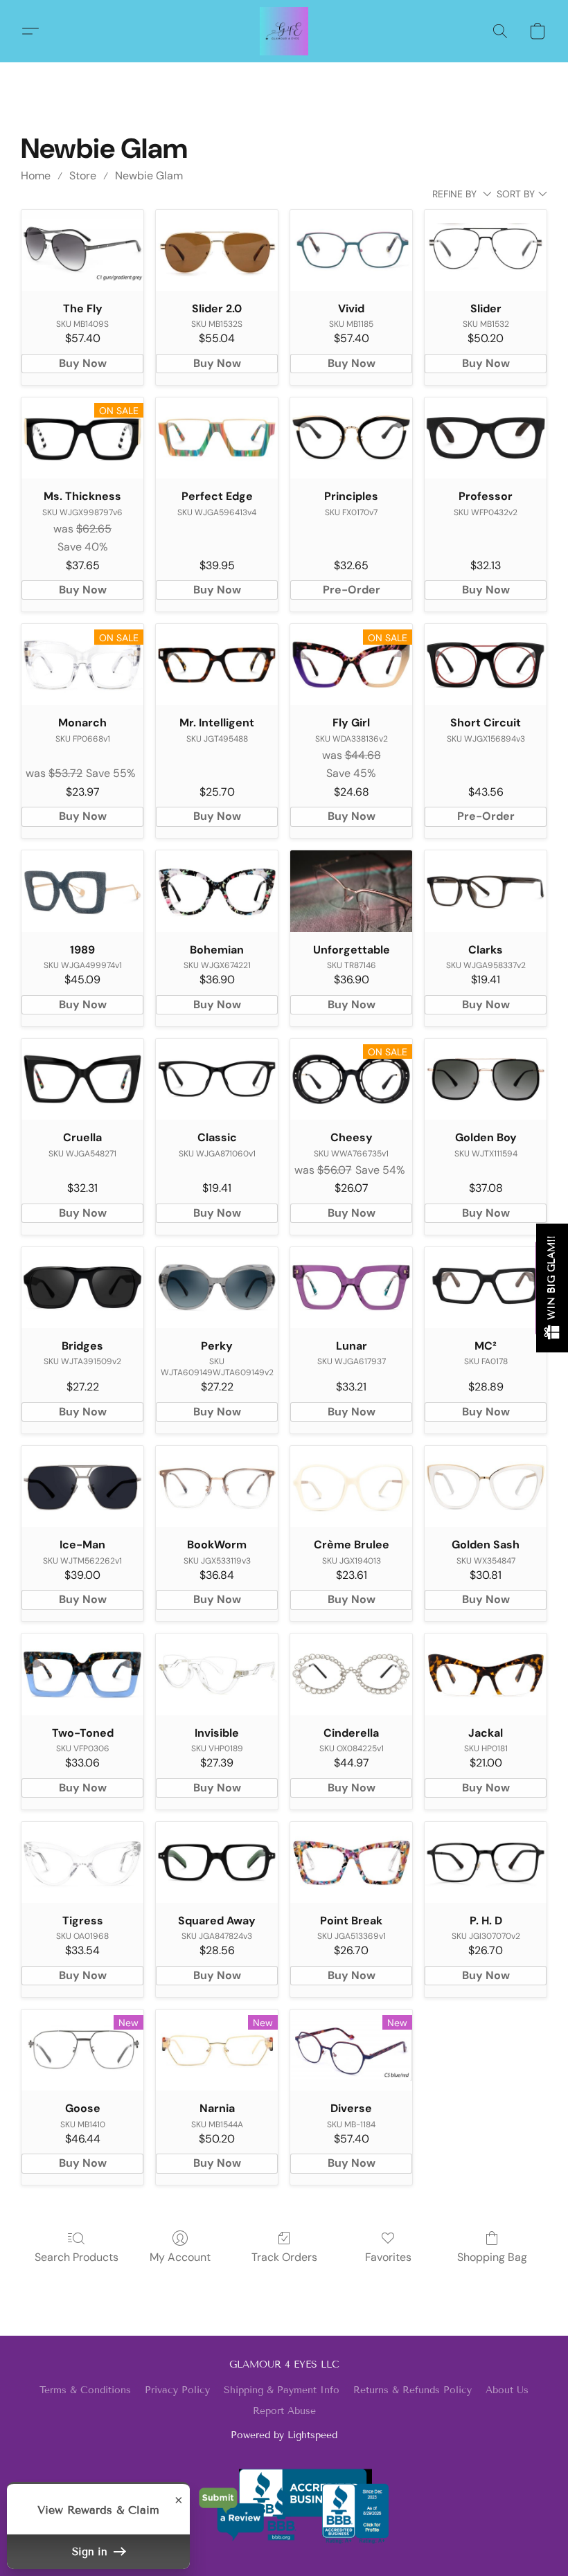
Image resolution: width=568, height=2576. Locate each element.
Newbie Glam (149, 176)
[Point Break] (351, 1862)
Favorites (388, 2257)
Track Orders (284, 2257)
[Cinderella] (351, 1674)
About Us (507, 2390)
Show (552, 1288)
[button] (284, 31)
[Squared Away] (217, 1862)
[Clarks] (486, 891)
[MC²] (486, 1288)
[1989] (82, 891)
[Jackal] (486, 1674)
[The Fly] (82, 250)
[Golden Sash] (486, 1486)
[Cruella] (82, 1079)
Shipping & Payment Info (282, 2390)
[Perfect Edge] (217, 438)
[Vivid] (351, 250)
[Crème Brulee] (351, 1486)
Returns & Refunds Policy (412, 2390)
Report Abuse (284, 2411)
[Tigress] (82, 1862)
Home (36, 176)
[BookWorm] (217, 1486)
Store (83, 176)
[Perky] (217, 1288)
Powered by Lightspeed (284, 2435)
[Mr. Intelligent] (217, 664)
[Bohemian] (217, 891)
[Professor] (486, 438)
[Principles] (351, 438)
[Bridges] (82, 1288)
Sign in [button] (91, 2552)
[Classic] (217, 1079)
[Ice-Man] (82, 1486)
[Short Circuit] (486, 664)
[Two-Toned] (82, 1674)
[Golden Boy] (486, 1079)
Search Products (77, 2257)
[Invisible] (217, 1674)
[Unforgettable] (351, 891)
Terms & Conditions (85, 2390)
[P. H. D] (486, 1862)
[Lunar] (351, 1288)
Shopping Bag (492, 2257)
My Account (180, 2257)
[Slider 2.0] (217, 250)
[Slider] (486, 250)
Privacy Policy (177, 2390)
